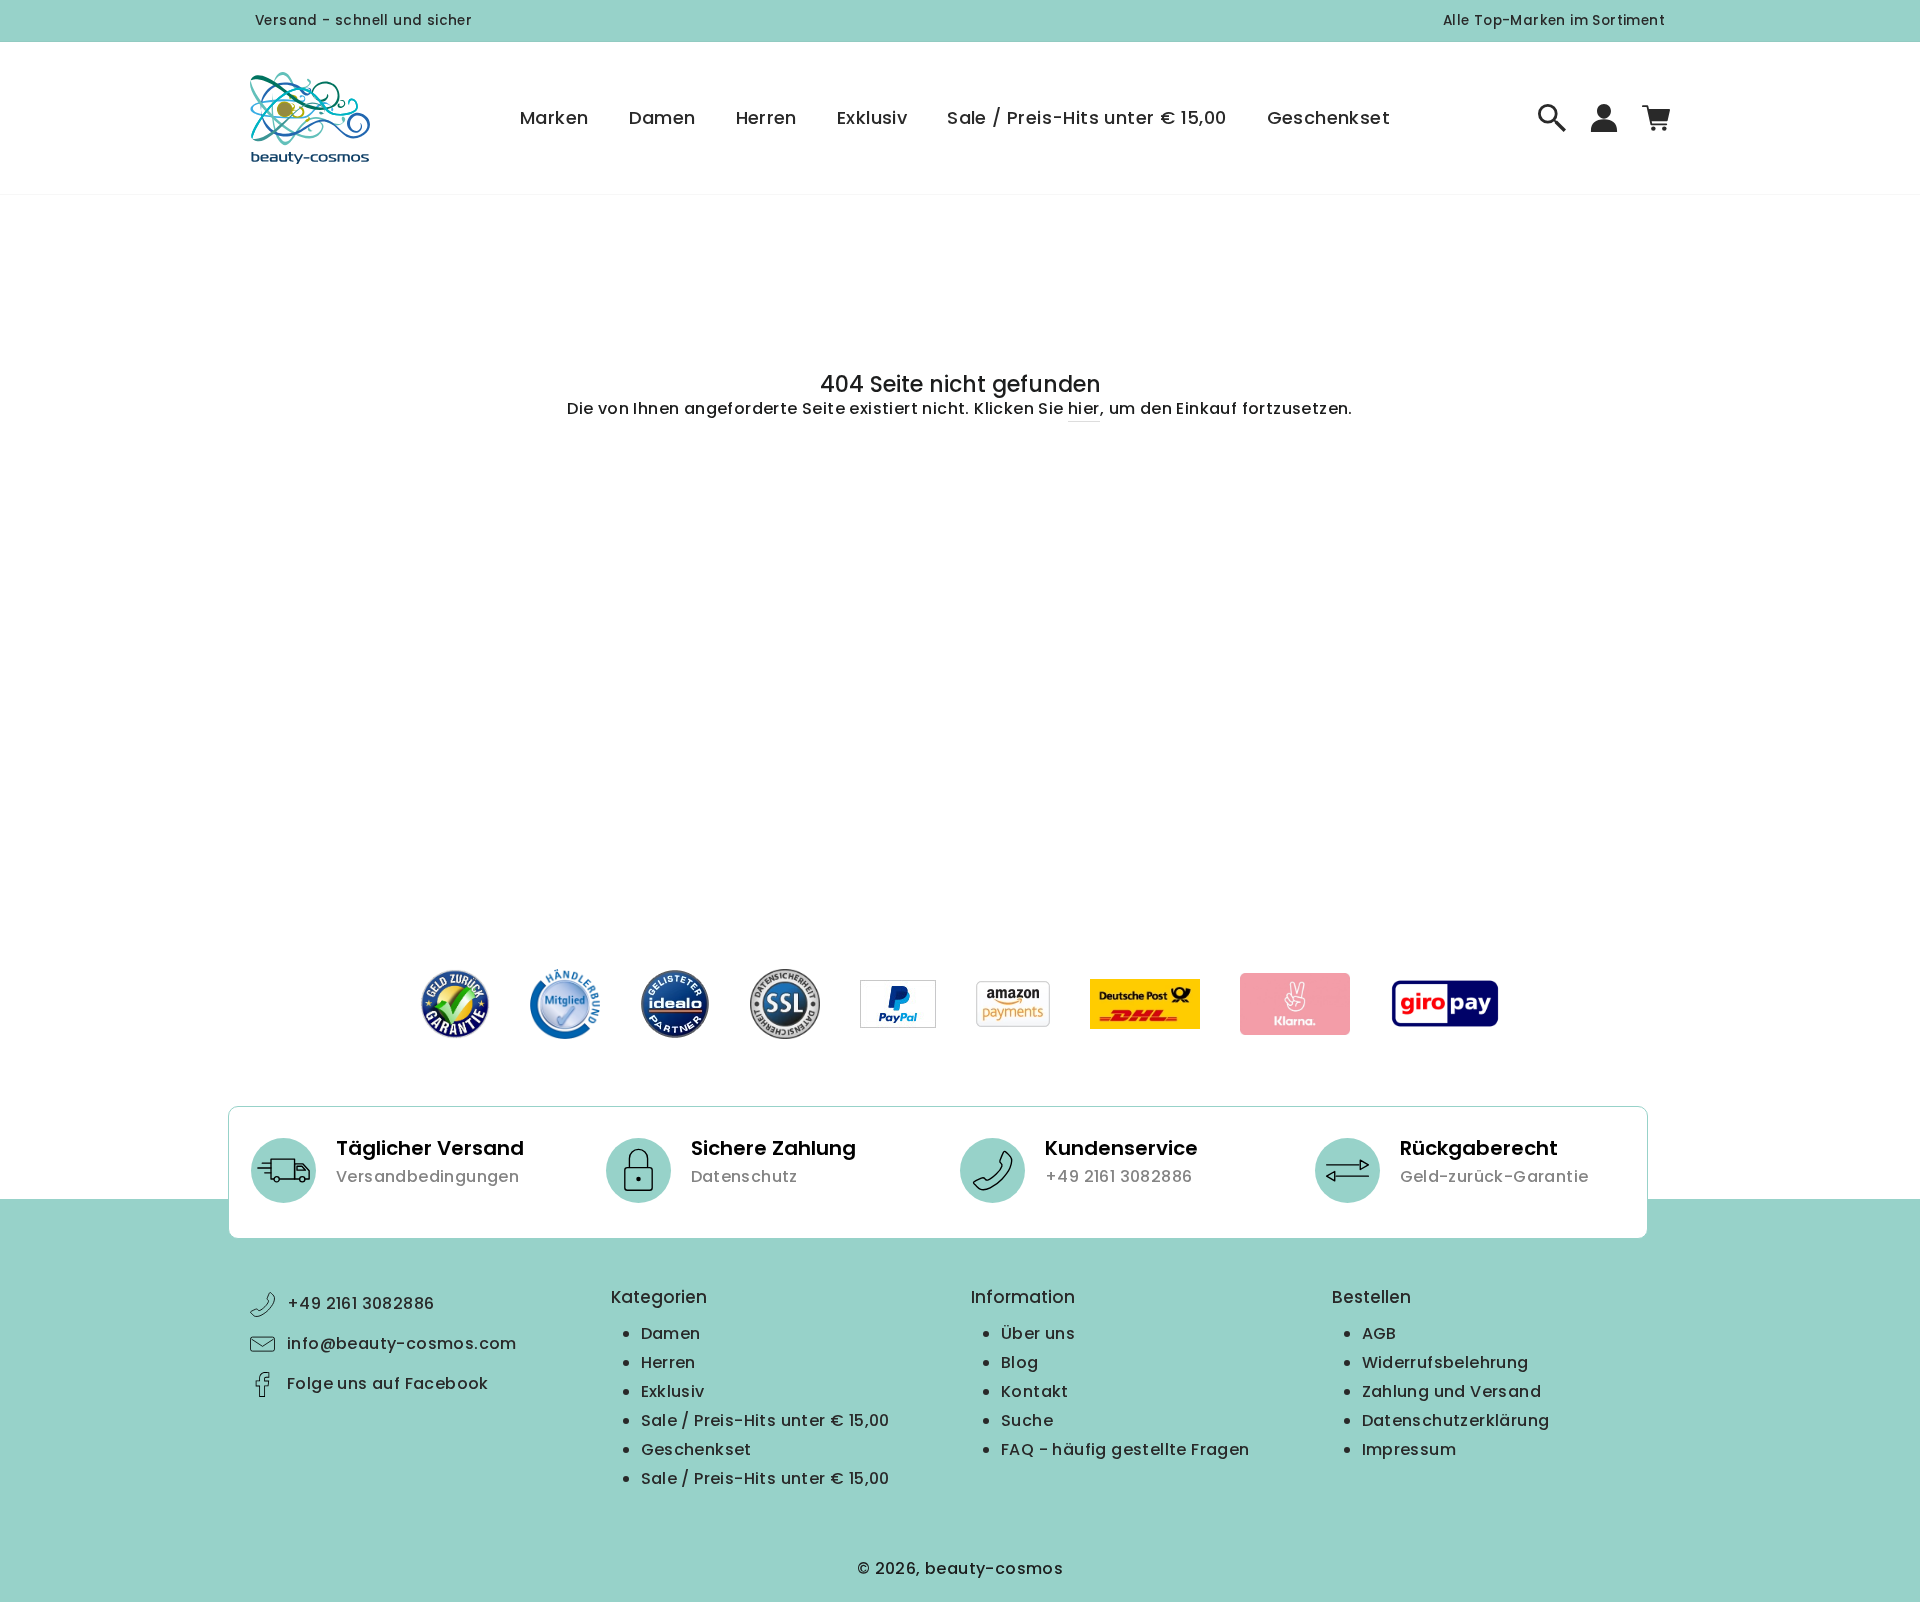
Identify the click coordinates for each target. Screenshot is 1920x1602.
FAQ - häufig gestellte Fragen (1125, 1449)
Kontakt (1035, 1391)
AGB (1379, 1333)
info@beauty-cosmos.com (402, 1343)
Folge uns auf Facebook (388, 1383)
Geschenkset (1328, 117)
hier (1084, 408)
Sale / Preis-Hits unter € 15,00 (1086, 117)
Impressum (1409, 1449)
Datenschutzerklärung (1456, 1420)
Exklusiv (872, 117)
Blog (1020, 1362)
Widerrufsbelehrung (1445, 1362)
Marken (554, 117)
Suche (1027, 1420)
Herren (766, 117)
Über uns (1038, 1333)
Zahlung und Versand (1452, 1391)
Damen (662, 117)
